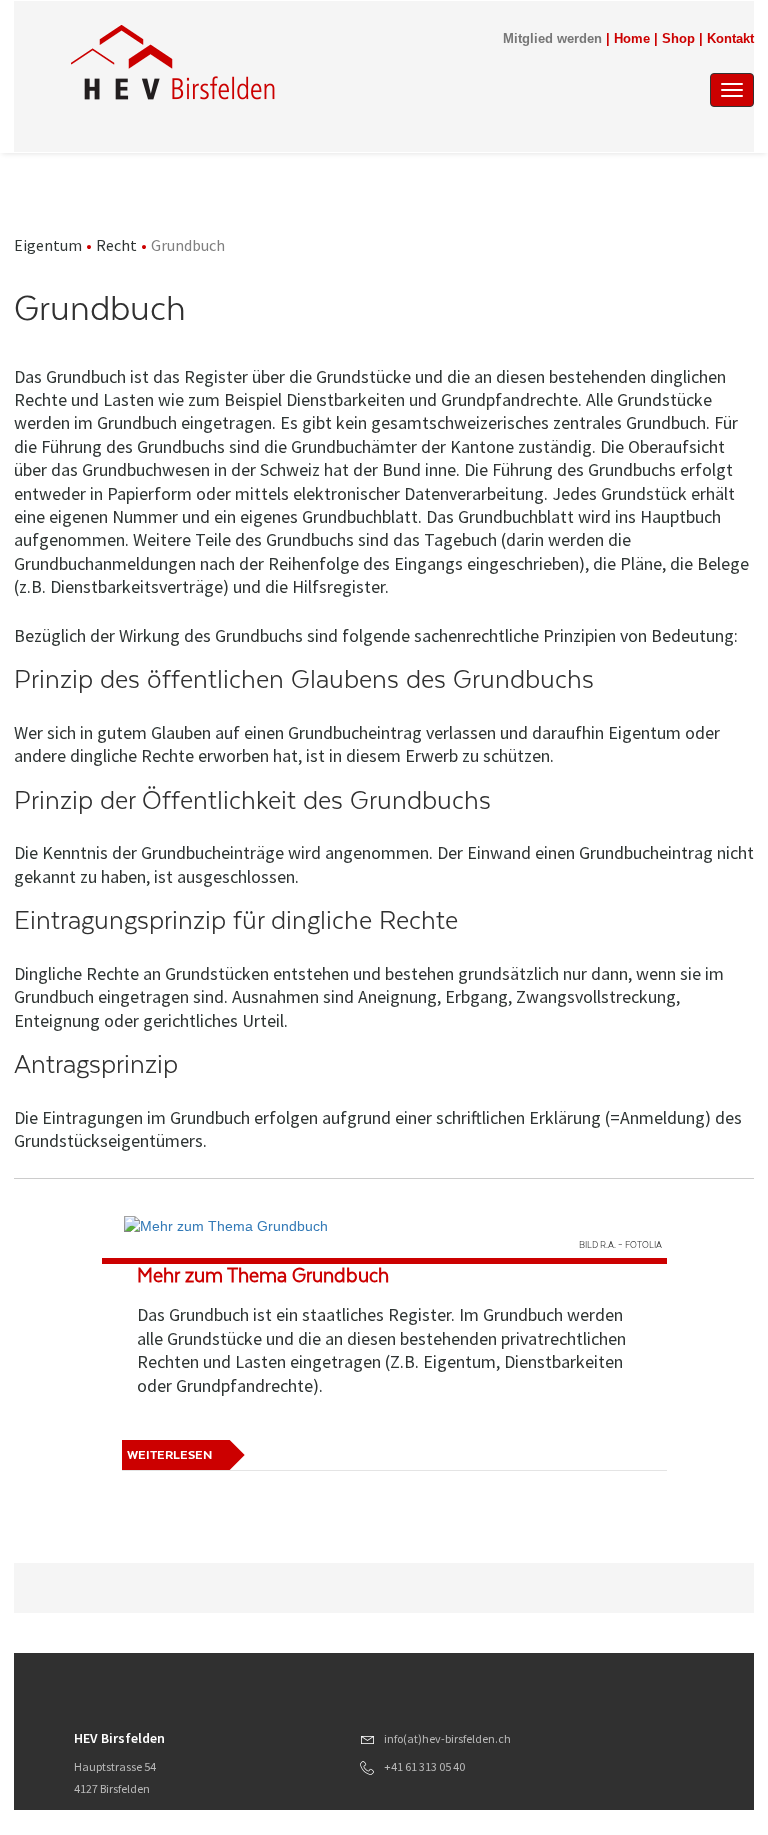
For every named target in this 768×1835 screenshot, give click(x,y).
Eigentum (48, 245)
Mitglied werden (552, 39)
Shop (678, 39)
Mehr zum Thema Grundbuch (263, 1275)
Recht (116, 245)
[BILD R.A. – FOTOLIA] (384, 1226)
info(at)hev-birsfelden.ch (447, 1738)
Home (632, 39)
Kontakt (730, 39)
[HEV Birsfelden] (283, 62)
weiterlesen (169, 1455)
